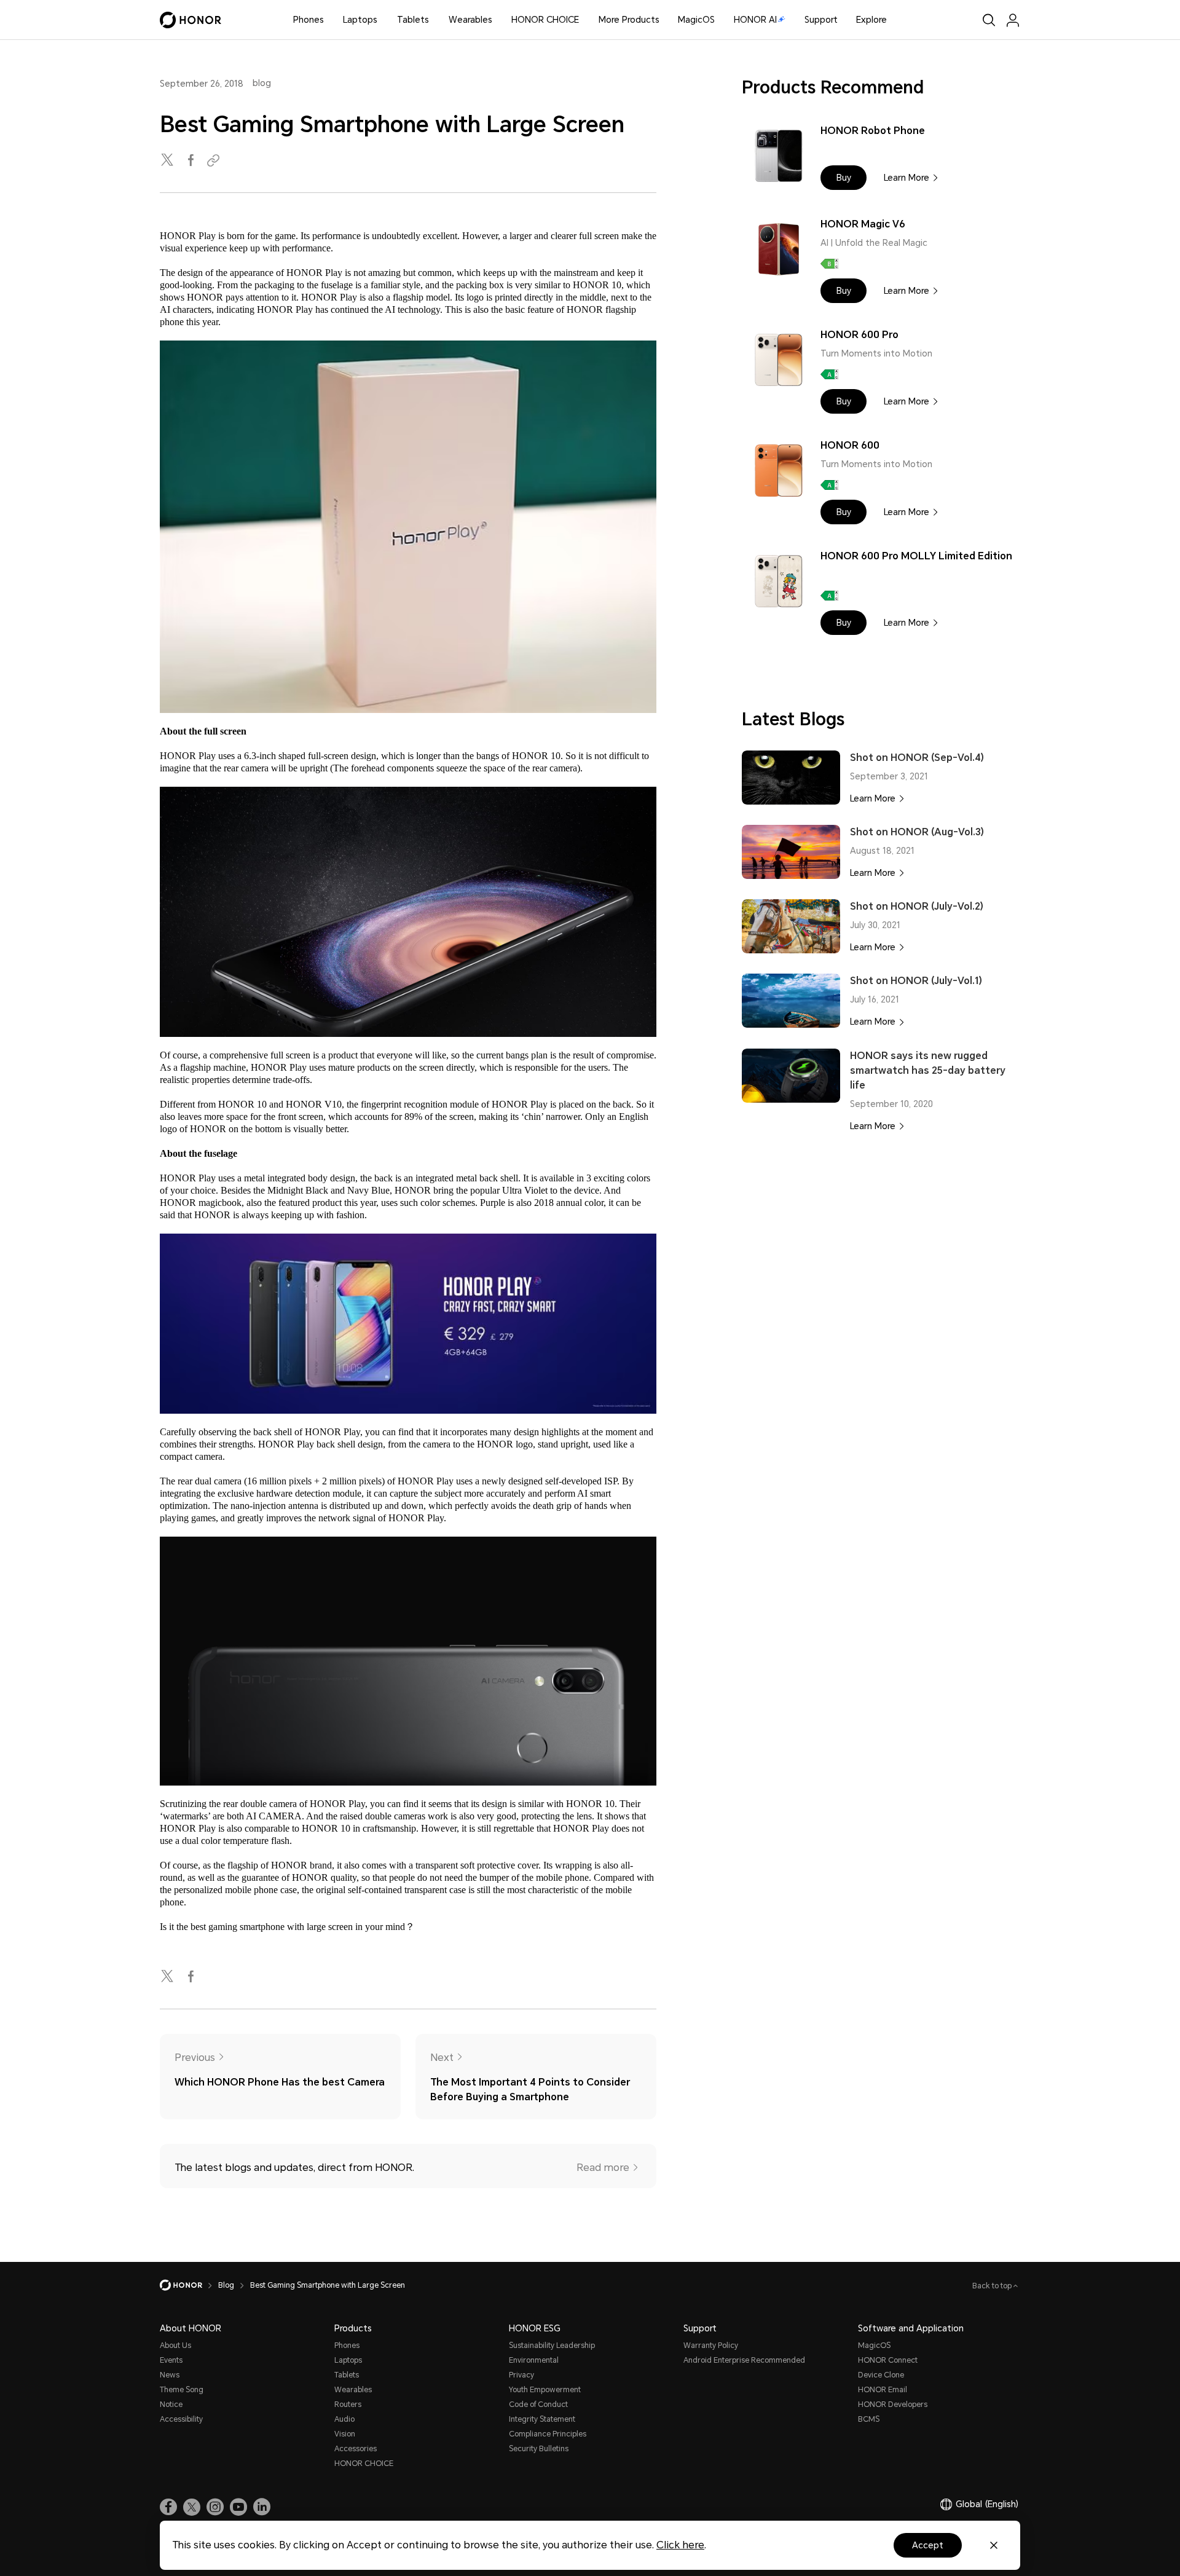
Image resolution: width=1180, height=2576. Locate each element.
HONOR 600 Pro (859, 335)
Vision (345, 2434)
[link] (168, 2507)
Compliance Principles (548, 2434)
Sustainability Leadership (552, 2346)
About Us (175, 2346)
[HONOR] (189, 2285)
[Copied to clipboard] (215, 161)
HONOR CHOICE (545, 20)
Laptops (360, 20)
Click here (680, 2545)
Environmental (534, 2360)
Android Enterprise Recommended (744, 2360)
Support (821, 20)
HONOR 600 (850, 445)
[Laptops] (382, 20)
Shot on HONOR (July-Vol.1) (916, 981)
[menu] (1013, 20)
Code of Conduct (538, 2405)
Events (171, 2360)
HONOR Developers (893, 2405)
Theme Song (182, 2390)
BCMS (869, 2419)
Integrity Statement (542, 2419)
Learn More (907, 178)
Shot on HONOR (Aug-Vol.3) (917, 832)
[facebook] (192, 161)
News (170, 2375)
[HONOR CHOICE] (584, 20)
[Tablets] (434, 20)
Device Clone (881, 2375)
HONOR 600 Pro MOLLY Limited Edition (916, 556)
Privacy (521, 2375)
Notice (171, 2405)
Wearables (470, 20)
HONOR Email (883, 2390)
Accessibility (181, 2419)
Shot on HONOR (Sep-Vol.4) (917, 758)
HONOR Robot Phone (873, 131)
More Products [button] (629, 20)
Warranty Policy (711, 2346)
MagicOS (696, 20)
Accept (928, 2545)
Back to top (993, 2286)
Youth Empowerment (545, 2390)
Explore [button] (871, 20)
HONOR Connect (888, 2360)
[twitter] (168, 161)
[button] (844, 178)
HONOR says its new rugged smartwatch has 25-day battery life (928, 1070)
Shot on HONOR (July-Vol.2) (917, 906)
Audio (344, 2419)
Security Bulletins (539, 2449)
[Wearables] (497, 20)
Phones (309, 20)
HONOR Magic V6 (863, 224)
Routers (348, 2405)
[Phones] (329, 20)
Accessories (356, 2449)
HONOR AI (755, 20)
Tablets (413, 20)
